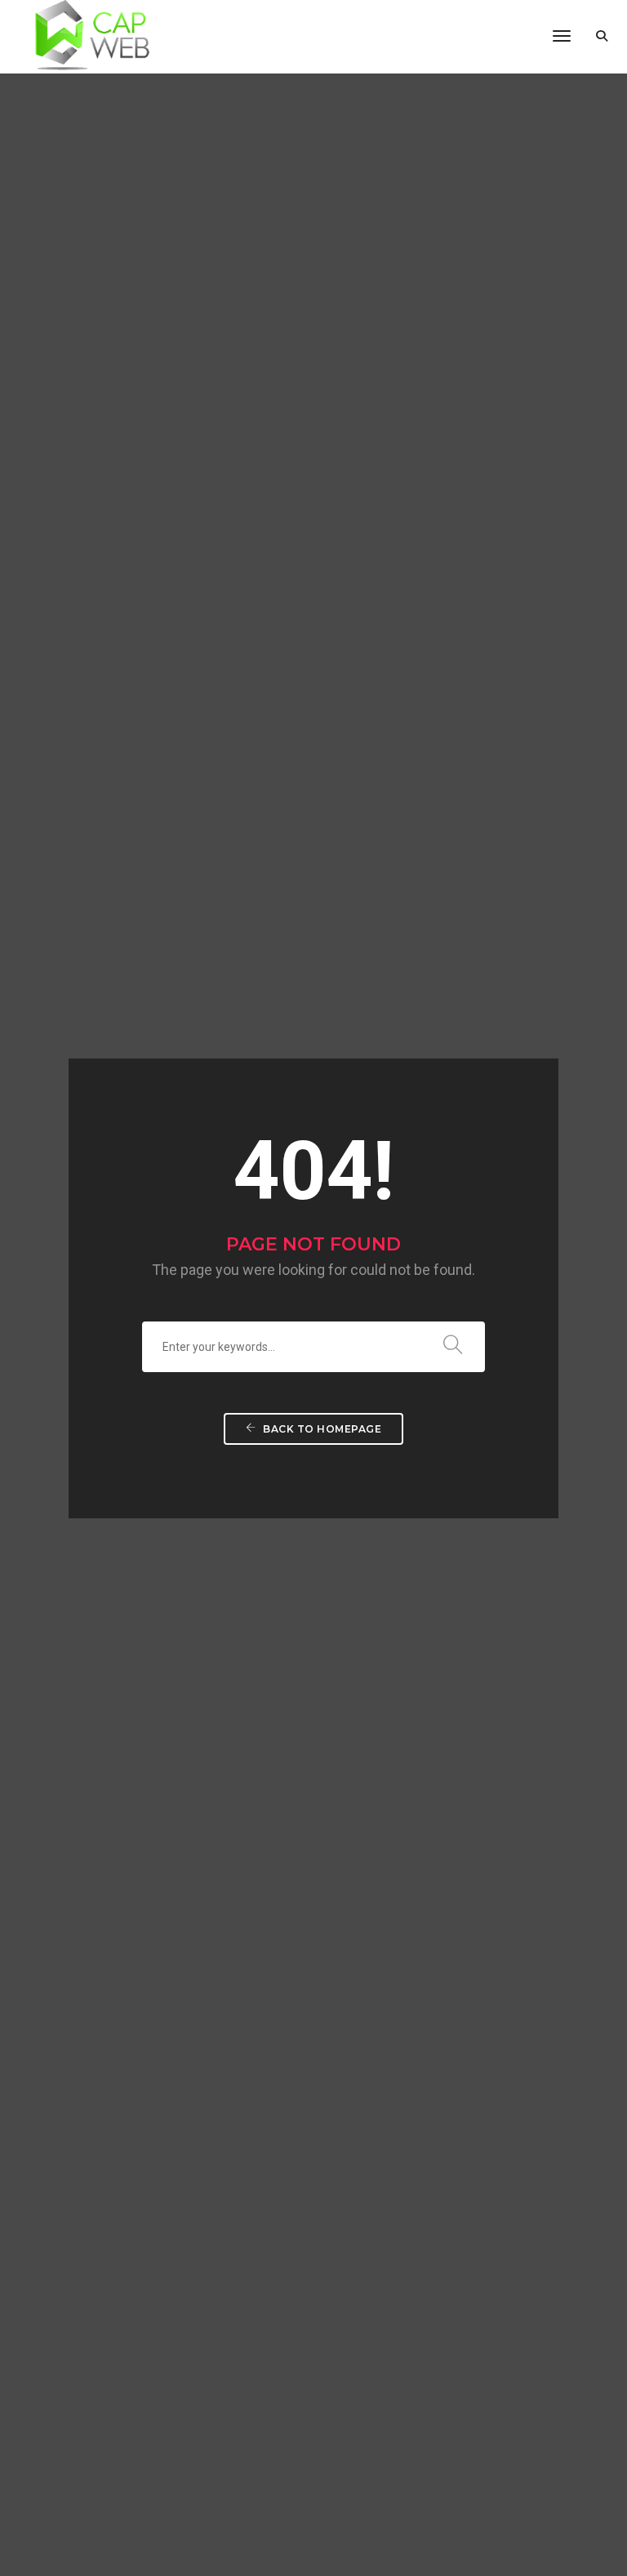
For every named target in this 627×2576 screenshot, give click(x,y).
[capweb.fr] (85, 36)
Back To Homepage (321, 1429)
